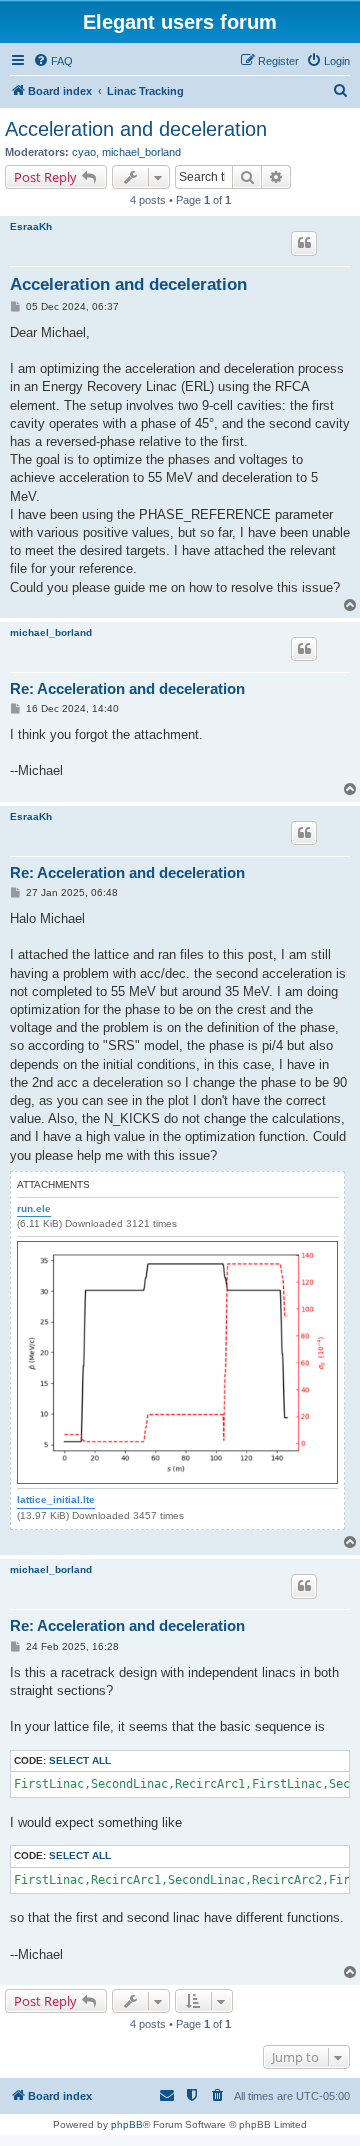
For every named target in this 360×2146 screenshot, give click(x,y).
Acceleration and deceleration (136, 129)
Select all (80, 1760)
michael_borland (141, 152)
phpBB (127, 2124)
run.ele (34, 1208)
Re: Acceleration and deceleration (127, 688)
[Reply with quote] (304, 243)
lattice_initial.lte (56, 1499)
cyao (84, 152)
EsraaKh (31, 226)
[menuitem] (53, 61)
